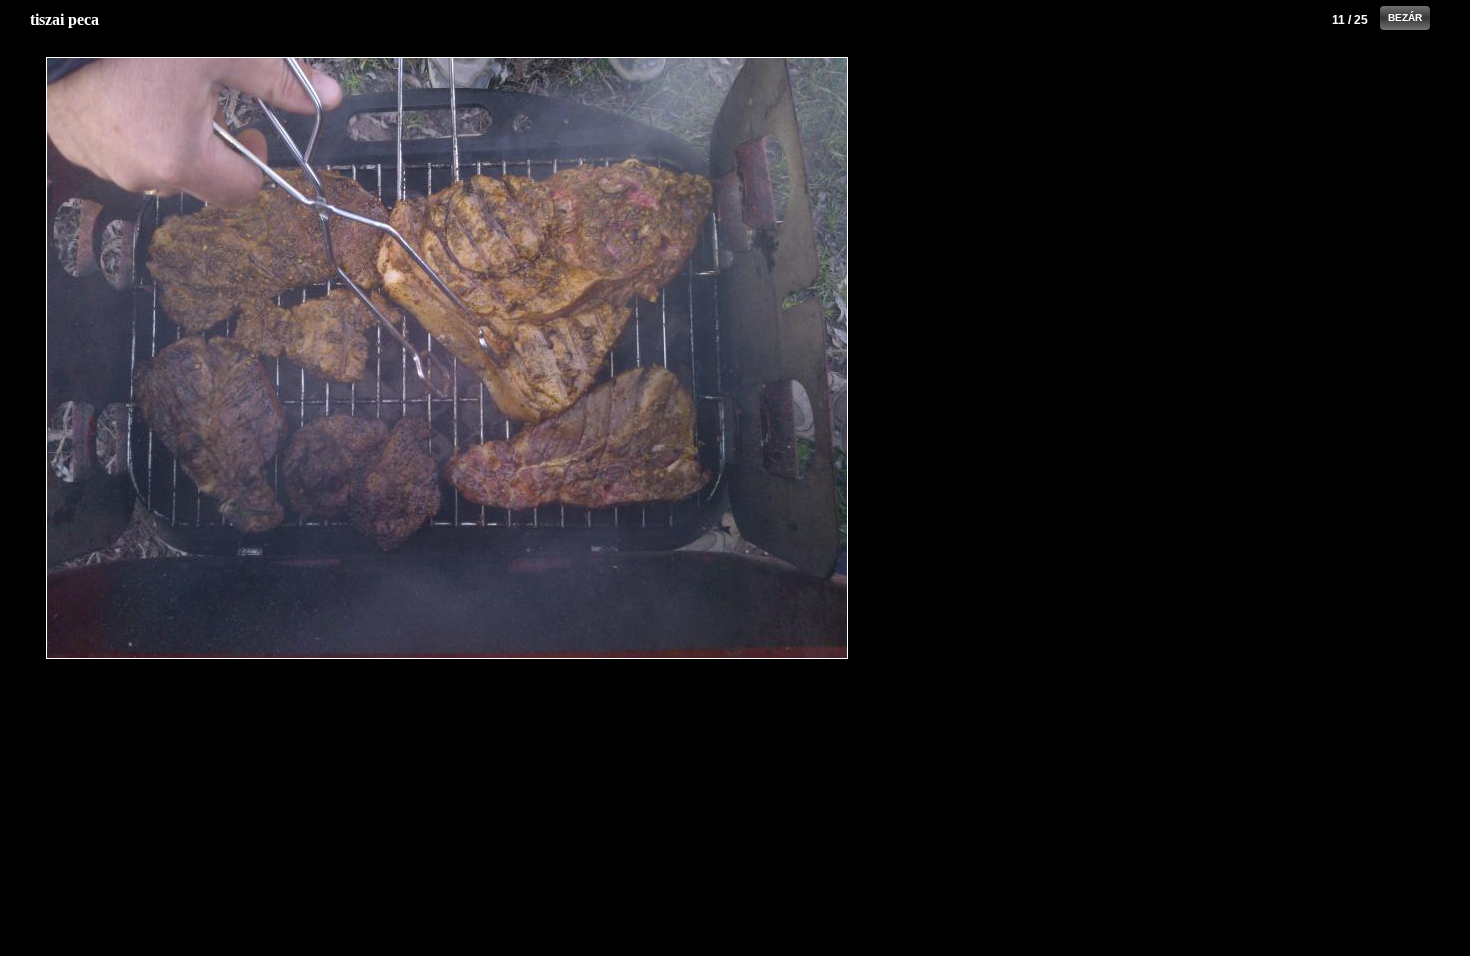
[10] (178, 358)
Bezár (1405, 17)
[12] (715, 358)
